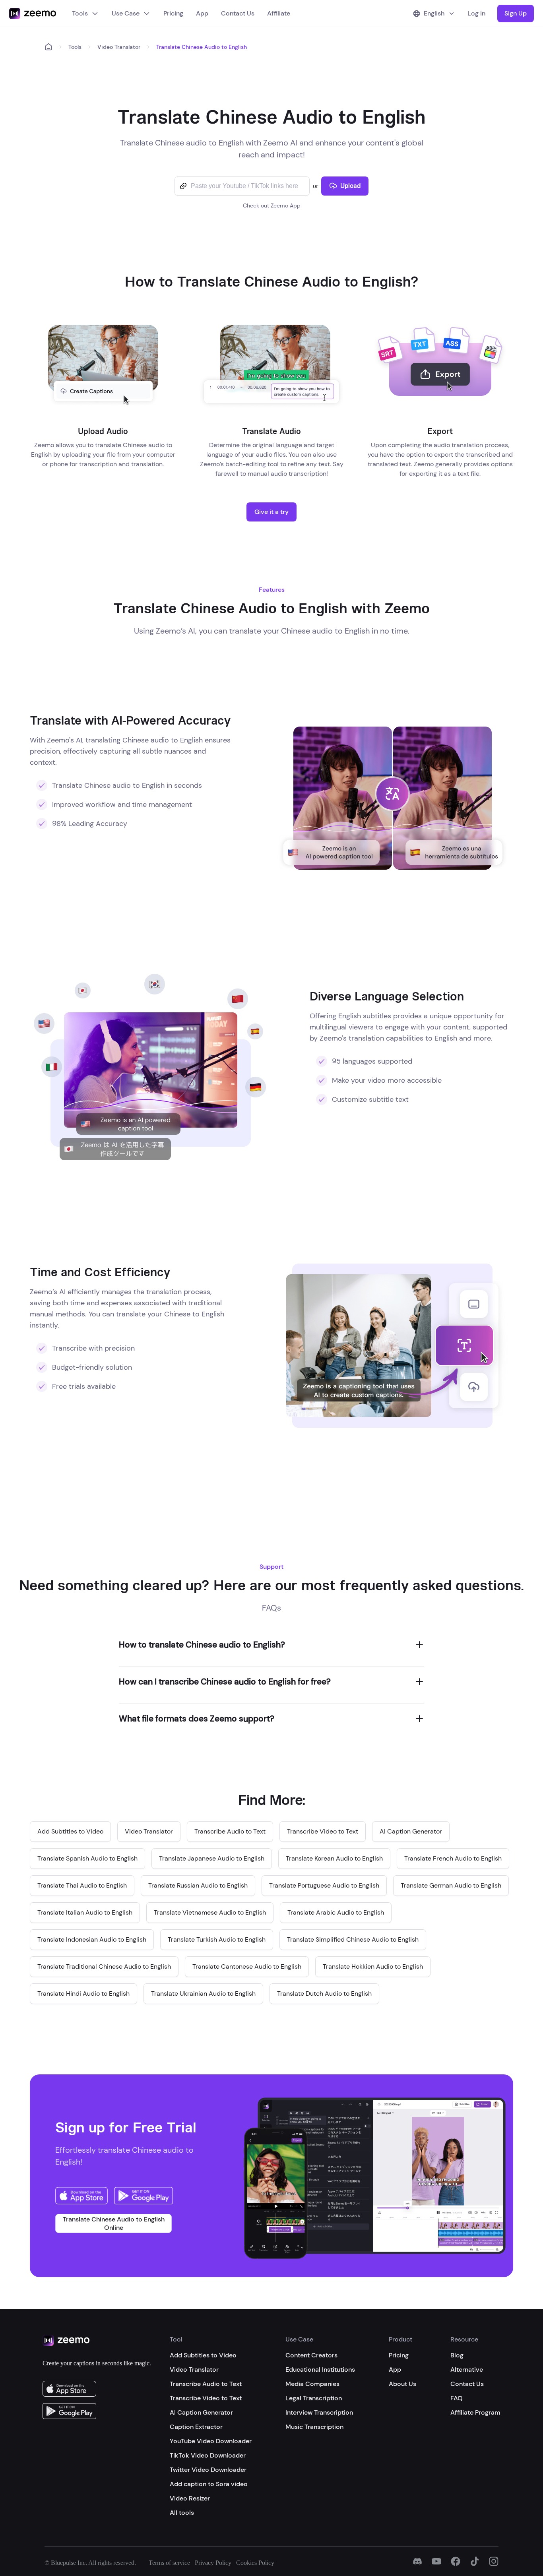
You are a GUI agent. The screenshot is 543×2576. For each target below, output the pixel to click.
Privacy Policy (213, 2563)
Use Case (126, 13)
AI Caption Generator (201, 2412)
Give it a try (271, 512)
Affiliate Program (475, 2412)
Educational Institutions (320, 2370)
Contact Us (238, 13)
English (434, 13)
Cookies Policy (255, 2563)
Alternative (467, 2370)
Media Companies (312, 2384)
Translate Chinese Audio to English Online (114, 2223)
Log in (476, 13)
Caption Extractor (196, 2427)
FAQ (457, 2398)
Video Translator (119, 47)
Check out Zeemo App (272, 205)
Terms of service (169, 2563)
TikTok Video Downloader (208, 2455)
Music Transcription (314, 2427)
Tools (80, 13)
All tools (182, 2513)
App (202, 13)
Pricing (173, 13)
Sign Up (516, 13)
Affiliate (279, 13)
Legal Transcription (314, 2398)
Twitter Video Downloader (208, 2470)
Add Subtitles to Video (203, 2355)
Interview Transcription (319, 2412)
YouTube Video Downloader (211, 2441)
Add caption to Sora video (209, 2484)
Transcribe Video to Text (206, 2398)
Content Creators (311, 2355)
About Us (402, 2384)
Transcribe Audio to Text (206, 2384)
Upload (350, 186)
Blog (457, 2355)
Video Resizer (190, 2498)
